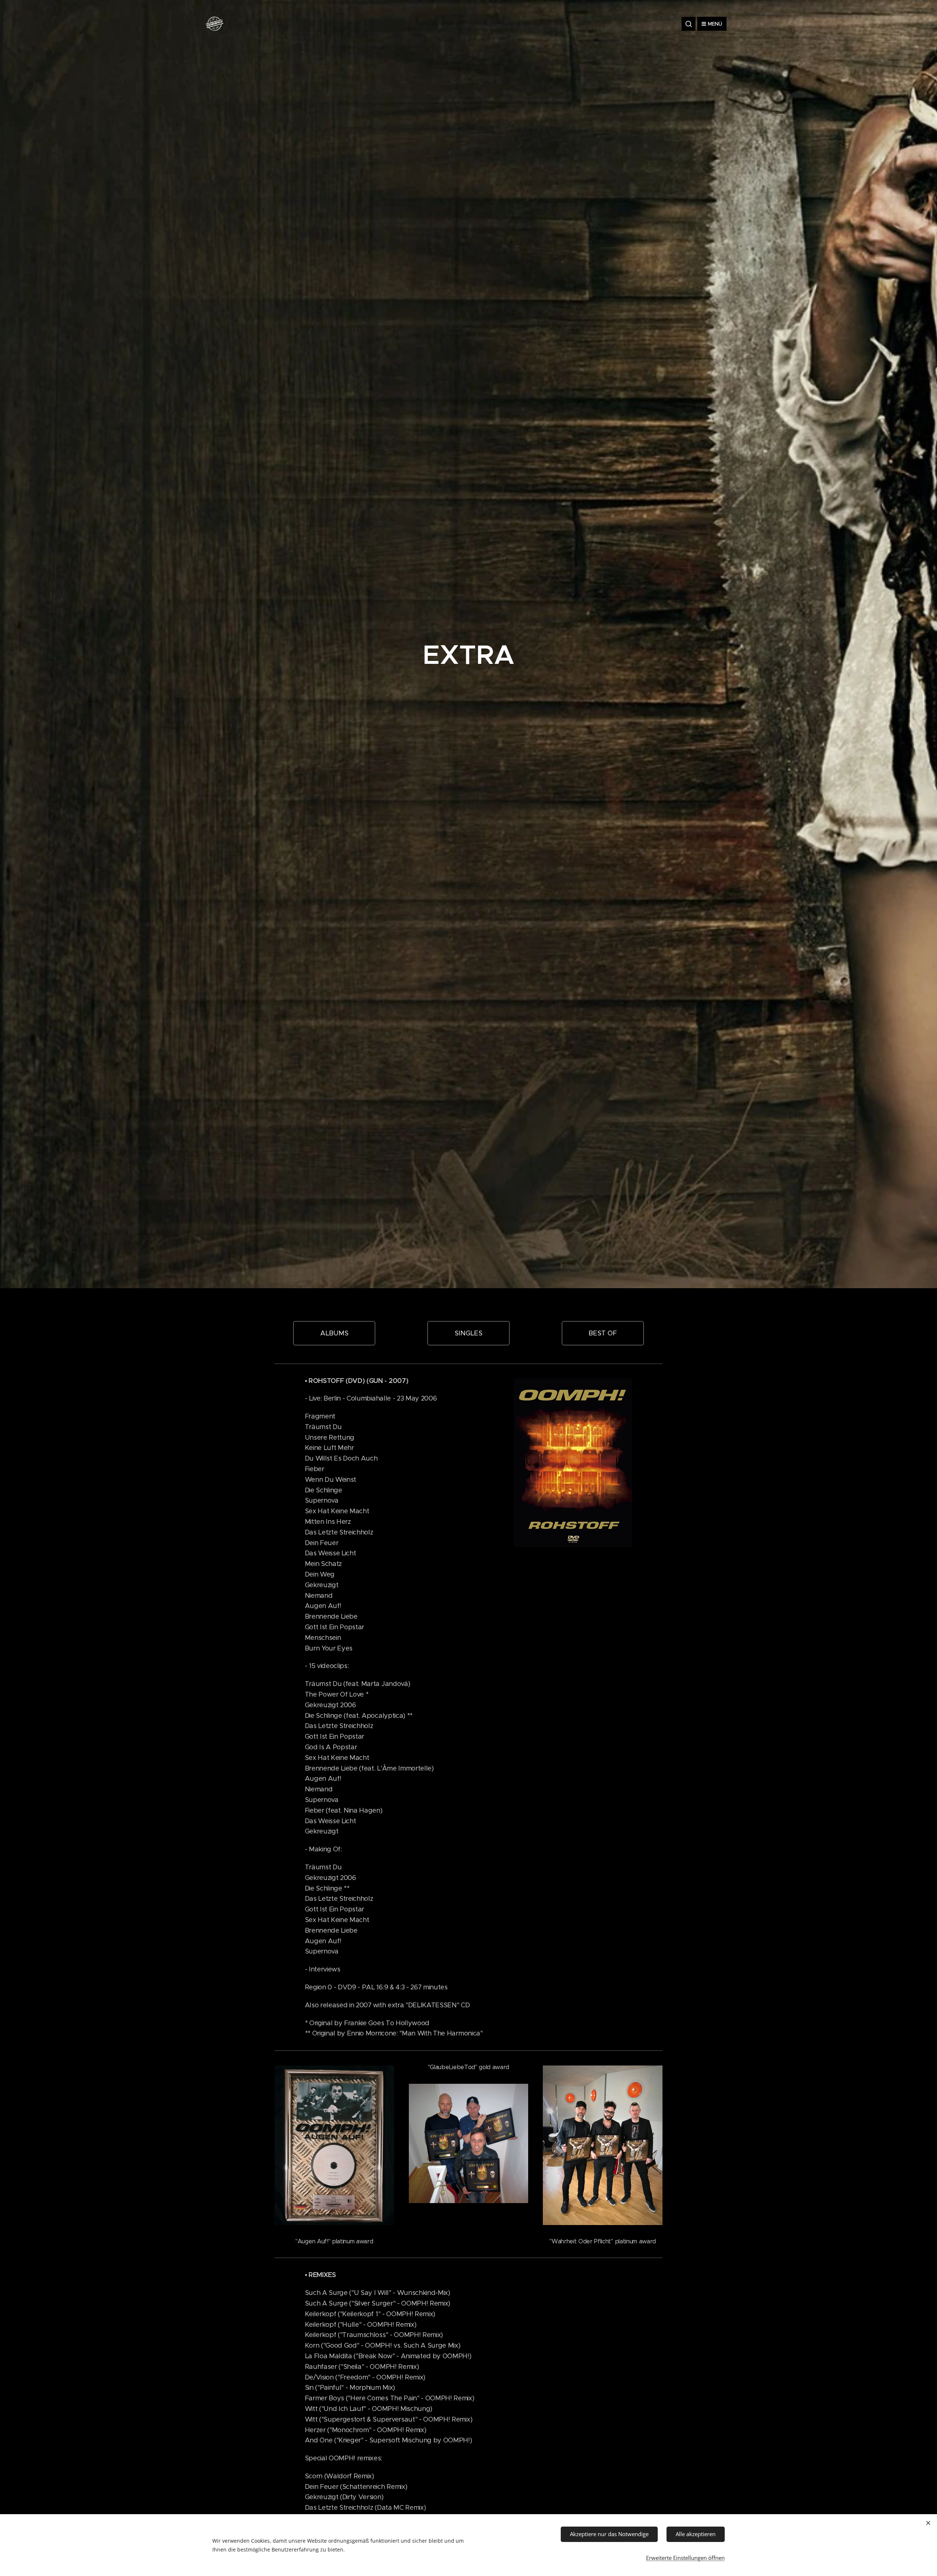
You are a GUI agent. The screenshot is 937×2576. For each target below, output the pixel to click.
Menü (715, 24)
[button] (688, 24)
